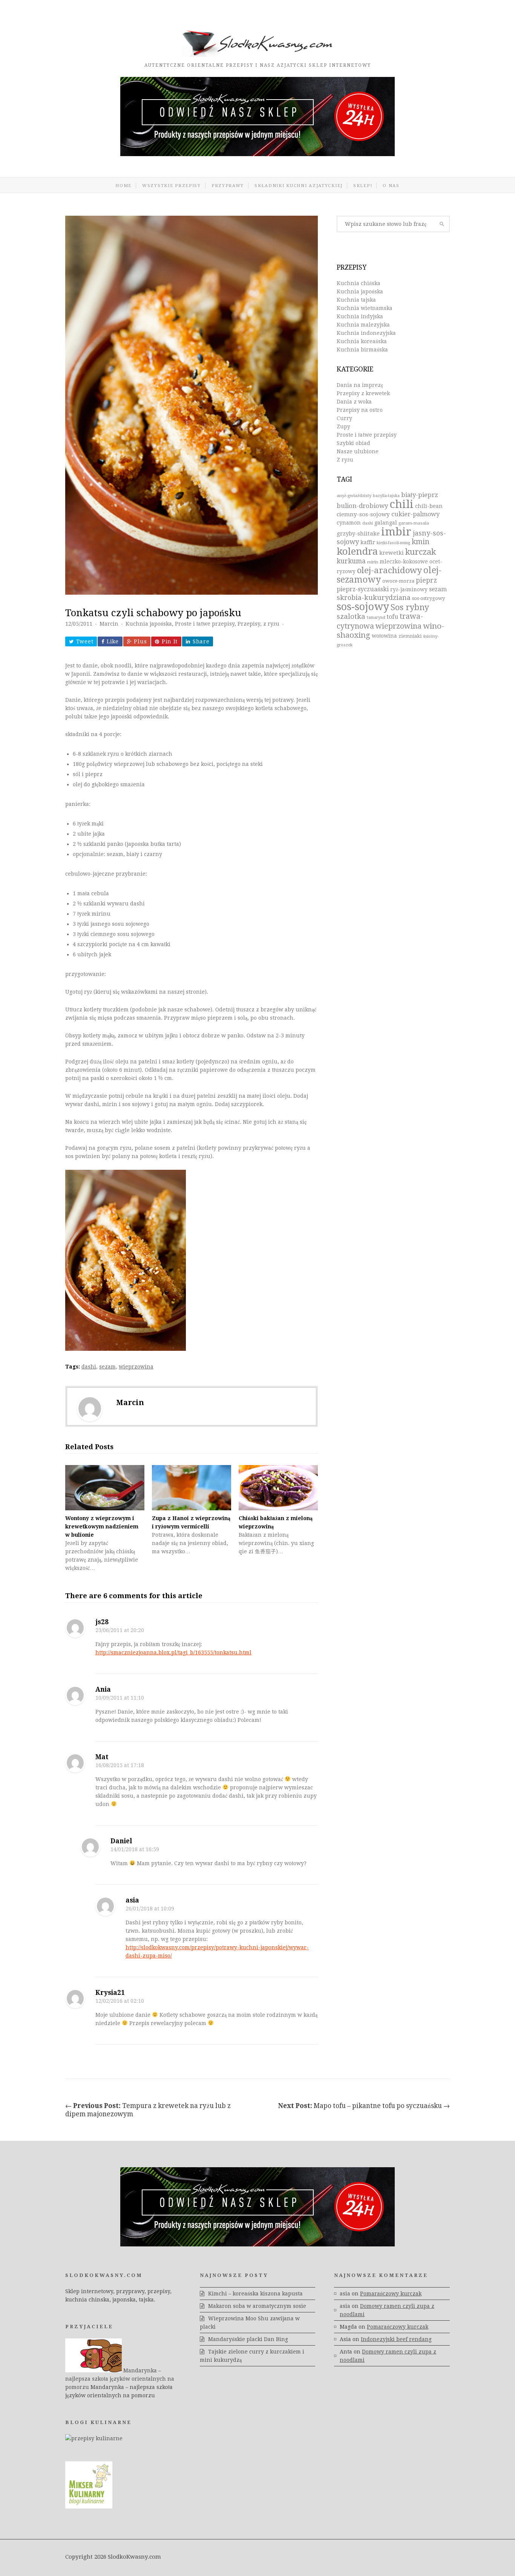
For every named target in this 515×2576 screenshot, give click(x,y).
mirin (373, 562)
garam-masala (414, 523)
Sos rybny (410, 607)
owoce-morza (398, 581)
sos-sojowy (363, 607)
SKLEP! (363, 186)
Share (201, 641)
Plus (140, 641)
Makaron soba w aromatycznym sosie (257, 2306)
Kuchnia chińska (359, 283)
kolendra (357, 551)
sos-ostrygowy (428, 598)
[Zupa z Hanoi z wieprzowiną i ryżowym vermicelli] (192, 1488)
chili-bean (429, 506)
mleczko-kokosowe (404, 562)
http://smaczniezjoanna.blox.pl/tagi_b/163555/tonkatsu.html (173, 1652)
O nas (391, 186)
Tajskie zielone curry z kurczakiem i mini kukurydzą (252, 2356)
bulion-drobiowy (362, 506)
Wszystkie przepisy (172, 186)
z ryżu (271, 624)
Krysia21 (110, 1993)
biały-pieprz (420, 495)
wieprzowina (136, 1367)
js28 (102, 1622)
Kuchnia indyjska (360, 316)
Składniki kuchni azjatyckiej (299, 186)
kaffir (368, 542)
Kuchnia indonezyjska (366, 333)
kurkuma (351, 561)
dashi (89, 1367)
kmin (421, 542)
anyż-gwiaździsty (354, 496)
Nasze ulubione (358, 451)
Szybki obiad (353, 443)
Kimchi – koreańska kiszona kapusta (255, 2294)
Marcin (109, 624)
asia (132, 1900)
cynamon (349, 523)
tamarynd (376, 618)
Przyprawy (228, 186)
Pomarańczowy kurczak (391, 2294)
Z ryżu (345, 460)
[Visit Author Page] (90, 1408)
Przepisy (249, 624)
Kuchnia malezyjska (363, 325)
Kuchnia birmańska (362, 350)
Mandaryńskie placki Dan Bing (248, 2339)
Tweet (85, 641)
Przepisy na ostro (360, 410)
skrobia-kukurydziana (374, 598)
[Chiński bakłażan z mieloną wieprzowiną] (278, 1488)
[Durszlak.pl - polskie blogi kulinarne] (94, 2438)
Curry (344, 418)
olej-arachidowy (389, 570)
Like (113, 641)
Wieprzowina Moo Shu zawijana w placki (250, 2323)
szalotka (351, 616)
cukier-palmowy (415, 514)
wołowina (384, 636)
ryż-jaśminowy (409, 589)
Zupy (343, 427)
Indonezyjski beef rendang (396, 2339)
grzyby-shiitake (358, 534)
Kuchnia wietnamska (365, 308)
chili (402, 504)
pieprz (426, 580)
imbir (396, 532)
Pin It (170, 641)
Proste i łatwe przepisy (205, 624)
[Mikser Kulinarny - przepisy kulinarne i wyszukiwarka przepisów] (89, 2507)
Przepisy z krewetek (363, 393)
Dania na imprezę (360, 385)
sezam (107, 1367)
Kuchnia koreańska (362, 341)
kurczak (421, 552)
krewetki (392, 553)
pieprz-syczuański (363, 589)
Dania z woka (354, 402)
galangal (386, 523)
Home (123, 186)
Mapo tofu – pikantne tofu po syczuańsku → (364, 2106)
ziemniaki (410, 636)
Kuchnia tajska (356, 300)
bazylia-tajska (386, 496)
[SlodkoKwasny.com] (257, 55)
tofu (392, 617)
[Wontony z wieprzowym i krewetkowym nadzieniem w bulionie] (105, 1488)
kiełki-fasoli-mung (393, 543)
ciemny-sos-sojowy (363, 514)
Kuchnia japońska (149, 624)
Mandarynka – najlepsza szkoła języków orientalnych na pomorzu (120, 2379)
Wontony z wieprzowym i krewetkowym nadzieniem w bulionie (102, 1527)
